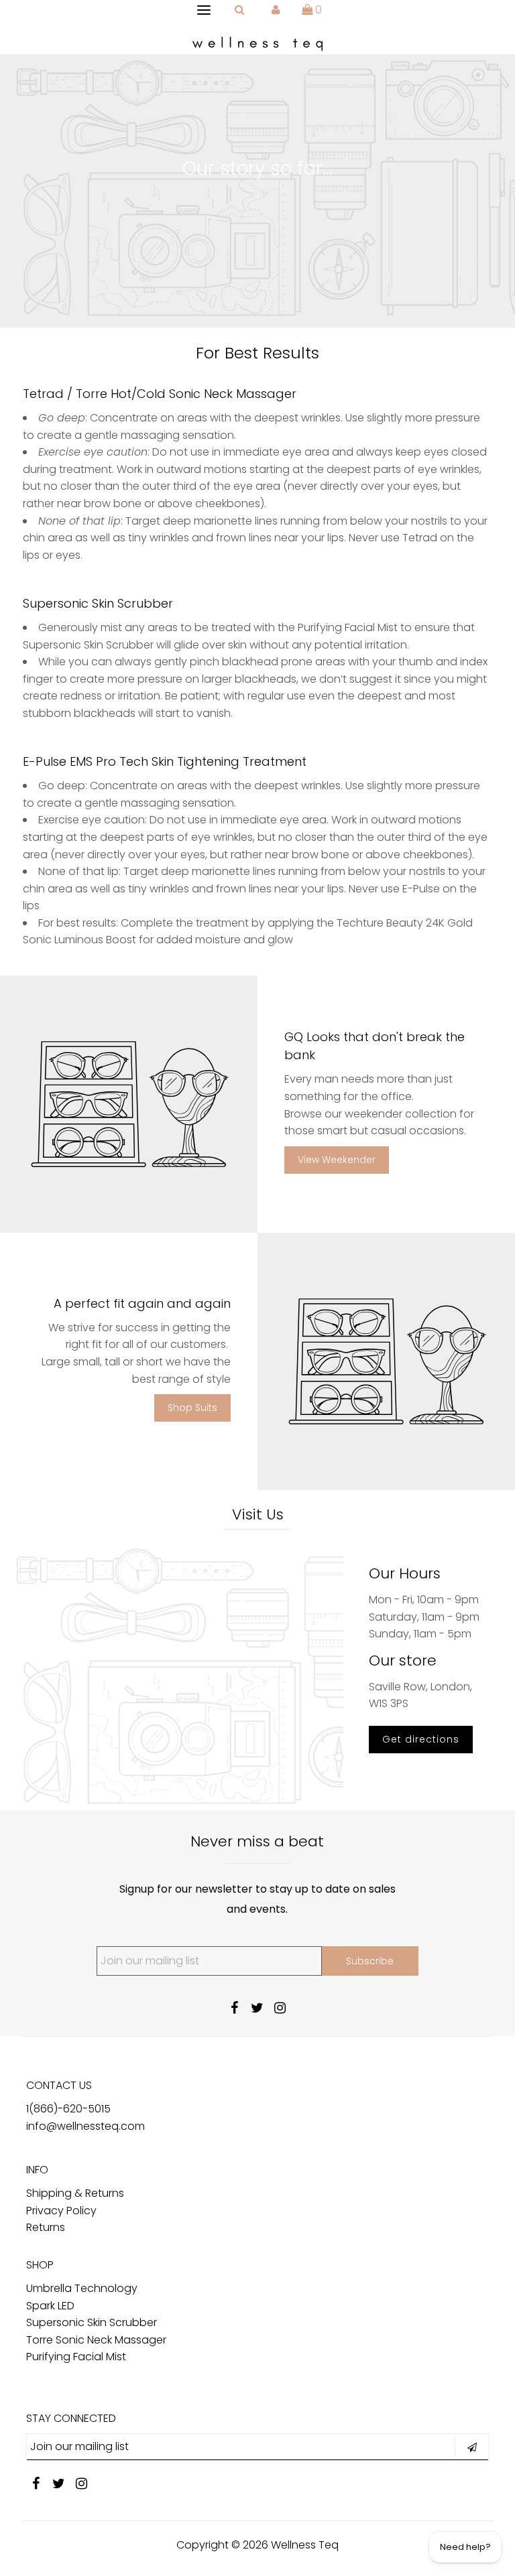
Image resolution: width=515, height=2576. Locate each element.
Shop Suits (192, 1408)
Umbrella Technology (82, 2288)
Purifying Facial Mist (76, 2357)
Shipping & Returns (75, 2193)
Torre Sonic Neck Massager (96, 2340)
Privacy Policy (61, 2211)
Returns (46, 2227)
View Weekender (337, 1160)
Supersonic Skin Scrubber (92, 2322)
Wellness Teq (305, 2545)
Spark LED (50, 2306)
